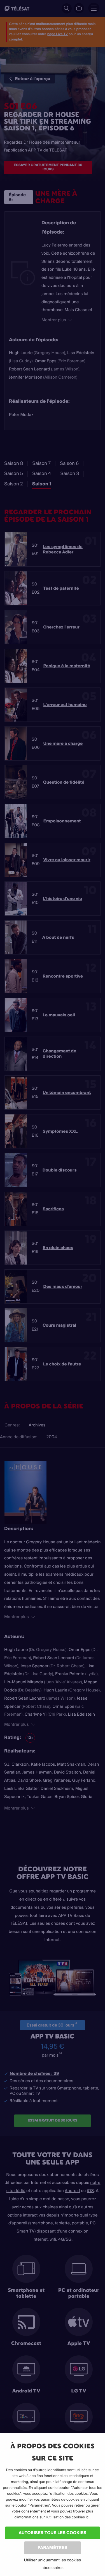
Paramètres (52, 2547)
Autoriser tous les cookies (52, 2533)
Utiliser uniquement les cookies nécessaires (53, 2564)
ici (88, 2517)
